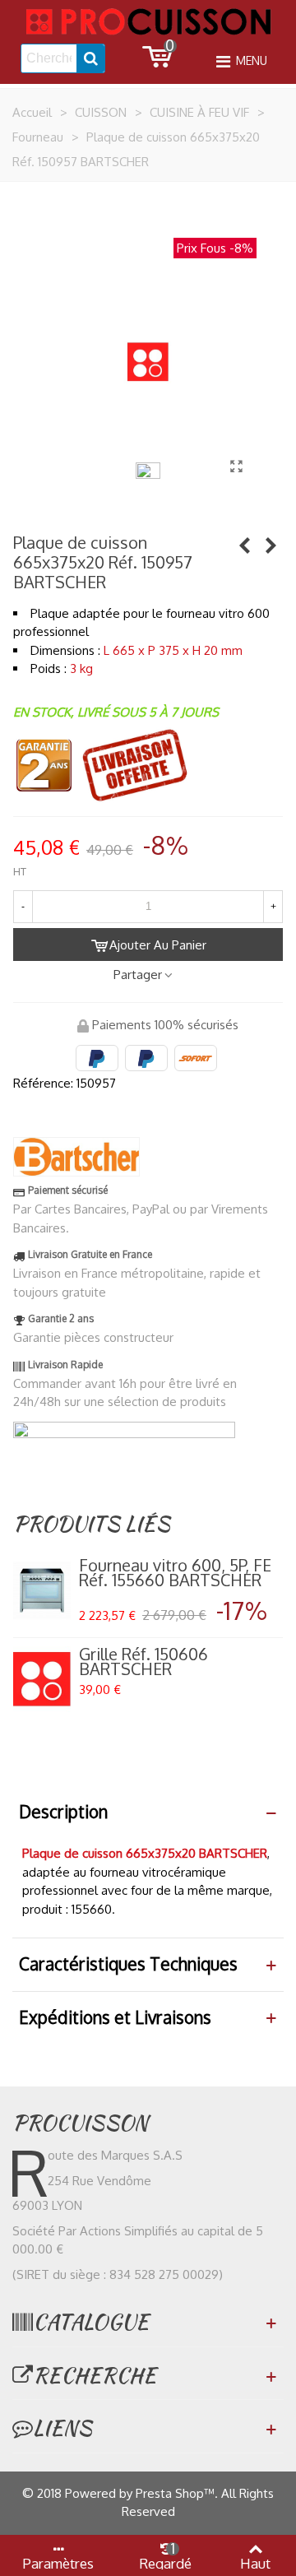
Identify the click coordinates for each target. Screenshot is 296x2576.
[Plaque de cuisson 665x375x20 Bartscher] (236, 466)
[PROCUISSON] (148, 21)
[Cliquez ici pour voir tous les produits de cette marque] (76, 1157)
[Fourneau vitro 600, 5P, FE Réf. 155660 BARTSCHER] (244, 545)
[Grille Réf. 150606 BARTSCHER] (42, 1679)
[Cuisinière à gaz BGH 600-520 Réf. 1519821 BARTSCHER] (271, 545)
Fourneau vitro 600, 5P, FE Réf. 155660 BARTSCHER (175, 1572)
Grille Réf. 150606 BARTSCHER (143, 1661)
